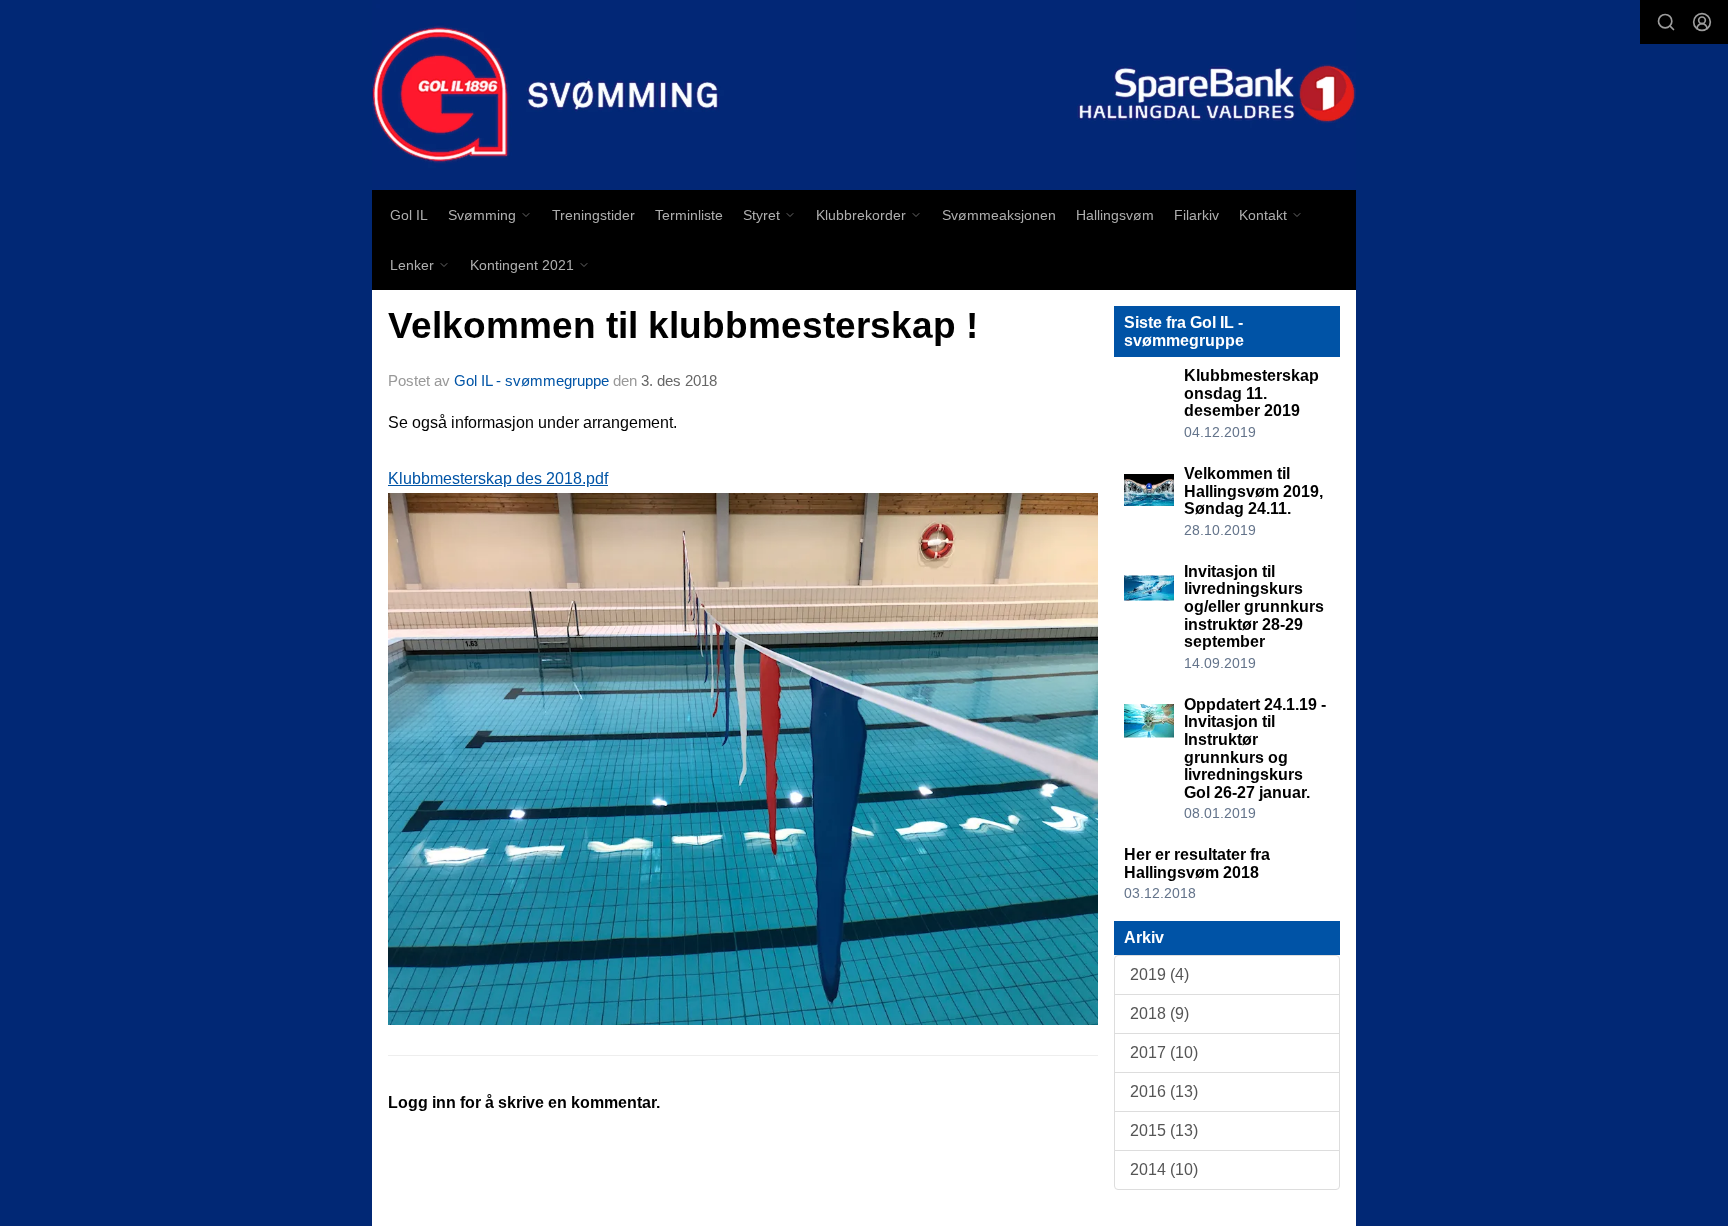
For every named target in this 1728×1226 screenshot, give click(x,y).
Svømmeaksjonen (999, 215)
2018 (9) (1159, 1013)
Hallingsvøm (1115, 215)
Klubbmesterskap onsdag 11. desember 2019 (1251, 393)
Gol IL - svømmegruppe (531, 380)
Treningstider (593, 215)
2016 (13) (1164, 1091)
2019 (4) (1159, 974)
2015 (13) (1164, 1130)
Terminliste (689, 215)
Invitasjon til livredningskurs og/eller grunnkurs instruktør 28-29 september (1254, 606)
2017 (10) (1164, 1052)
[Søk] (1666, 22)
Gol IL (409, 215)
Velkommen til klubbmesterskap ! (683, 325)
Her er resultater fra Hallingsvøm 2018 (1197, 863)
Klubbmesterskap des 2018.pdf (498, 478)
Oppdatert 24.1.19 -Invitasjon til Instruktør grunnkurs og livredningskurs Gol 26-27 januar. (1255, 748)
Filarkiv (1196, 215)
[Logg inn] (1702, 22)
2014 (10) (1164, 1169)
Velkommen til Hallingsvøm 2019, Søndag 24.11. (1253, 491)
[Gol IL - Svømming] (864, 95)
